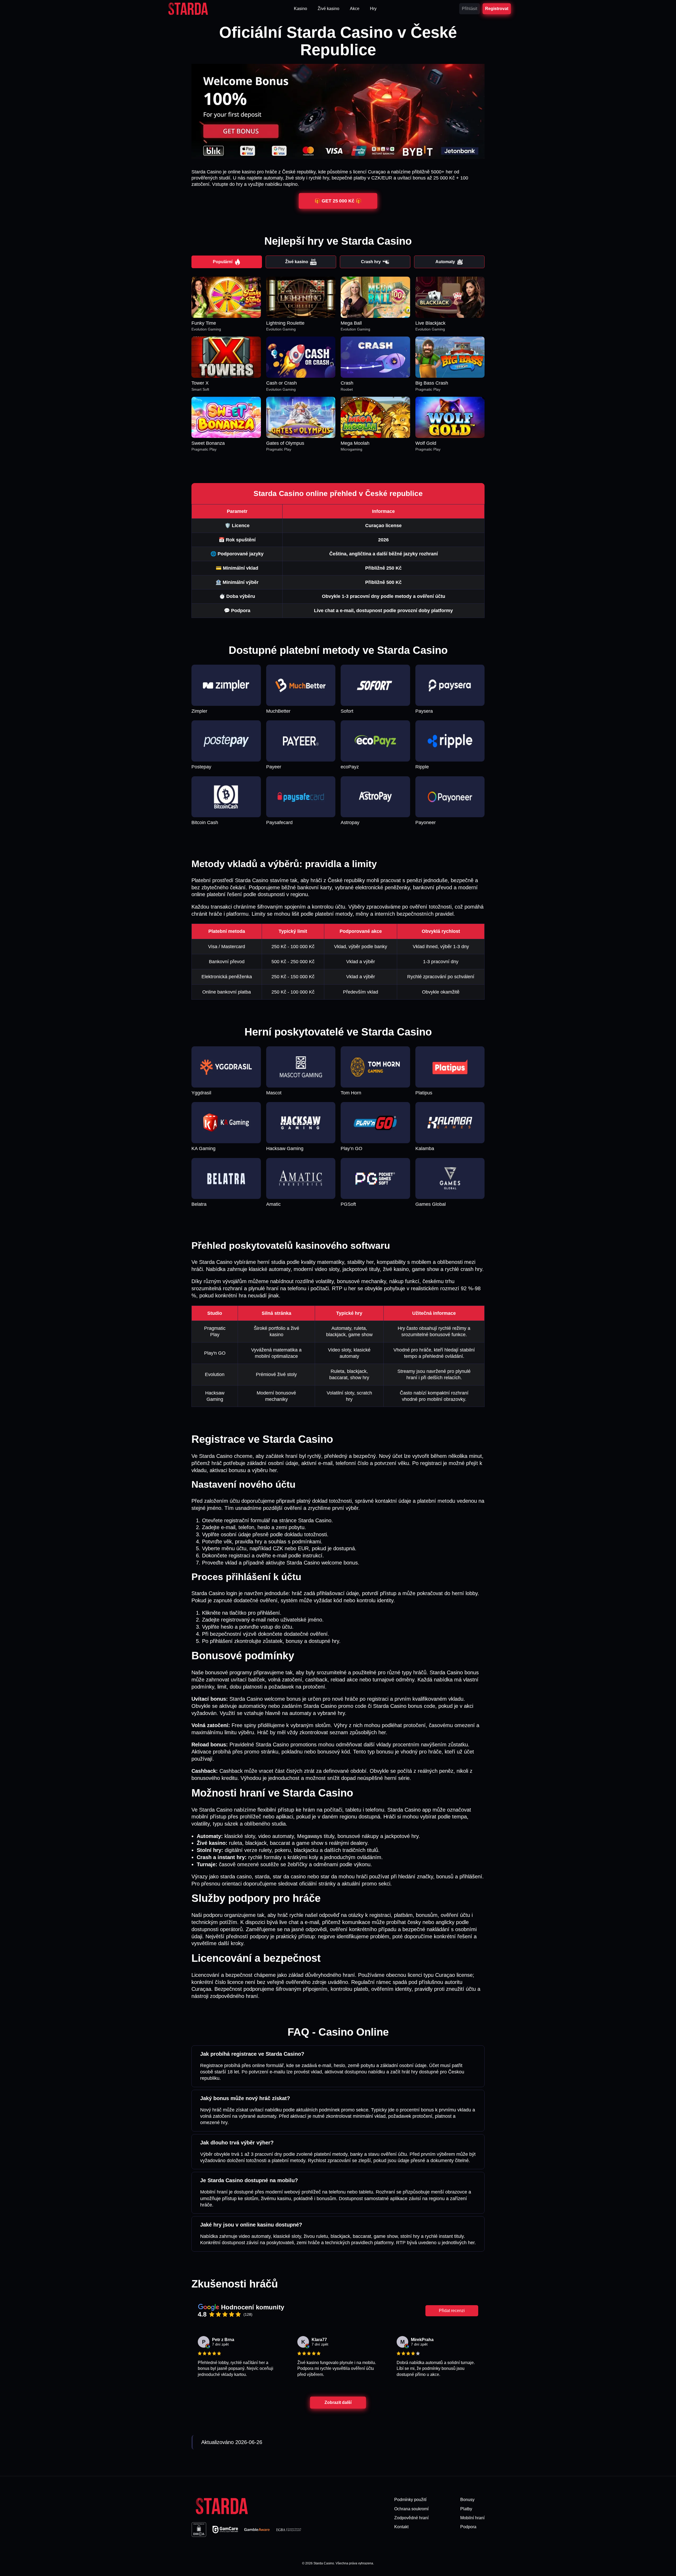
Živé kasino (297, 262)
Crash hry (371, 262)
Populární (223, 262)
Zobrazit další (338, 2402)
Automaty (445, 262)
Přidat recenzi (452, 2311)
